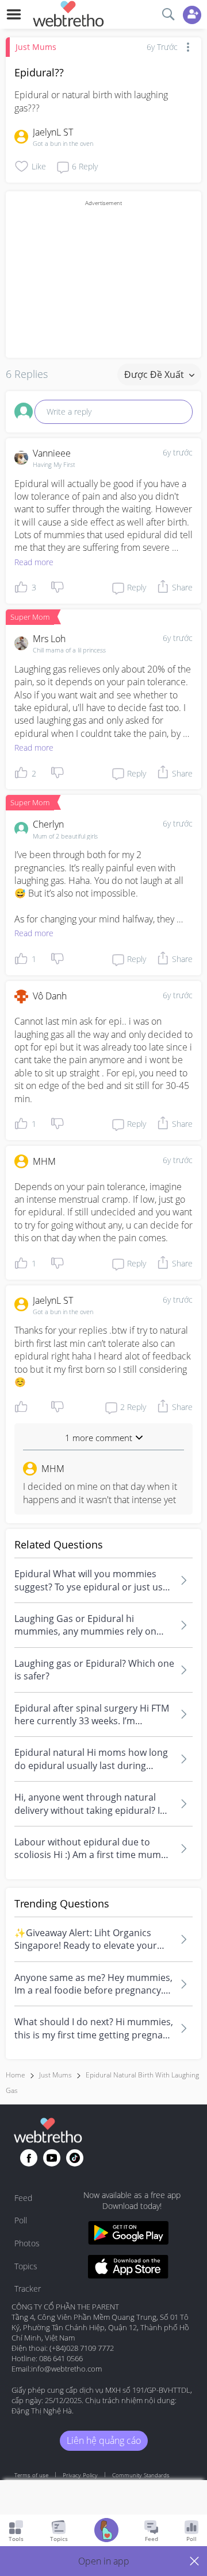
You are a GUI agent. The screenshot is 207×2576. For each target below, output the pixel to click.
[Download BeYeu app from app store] (128, 2268)
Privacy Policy (80, 2475)
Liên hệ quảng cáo (104, 2440)
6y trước (178, 452)
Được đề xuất (155, 374)
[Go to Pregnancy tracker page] (106, 2531)
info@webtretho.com (66, 2369)
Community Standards (141, 2475)
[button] (103, 2561)
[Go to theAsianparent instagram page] (75, 2158)
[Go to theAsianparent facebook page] (29, 2158)
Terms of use (31, 2475)
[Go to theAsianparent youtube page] (52, 2158)
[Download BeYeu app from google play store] (128, 2235)
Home (16, 2075)
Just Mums (36, 47)
